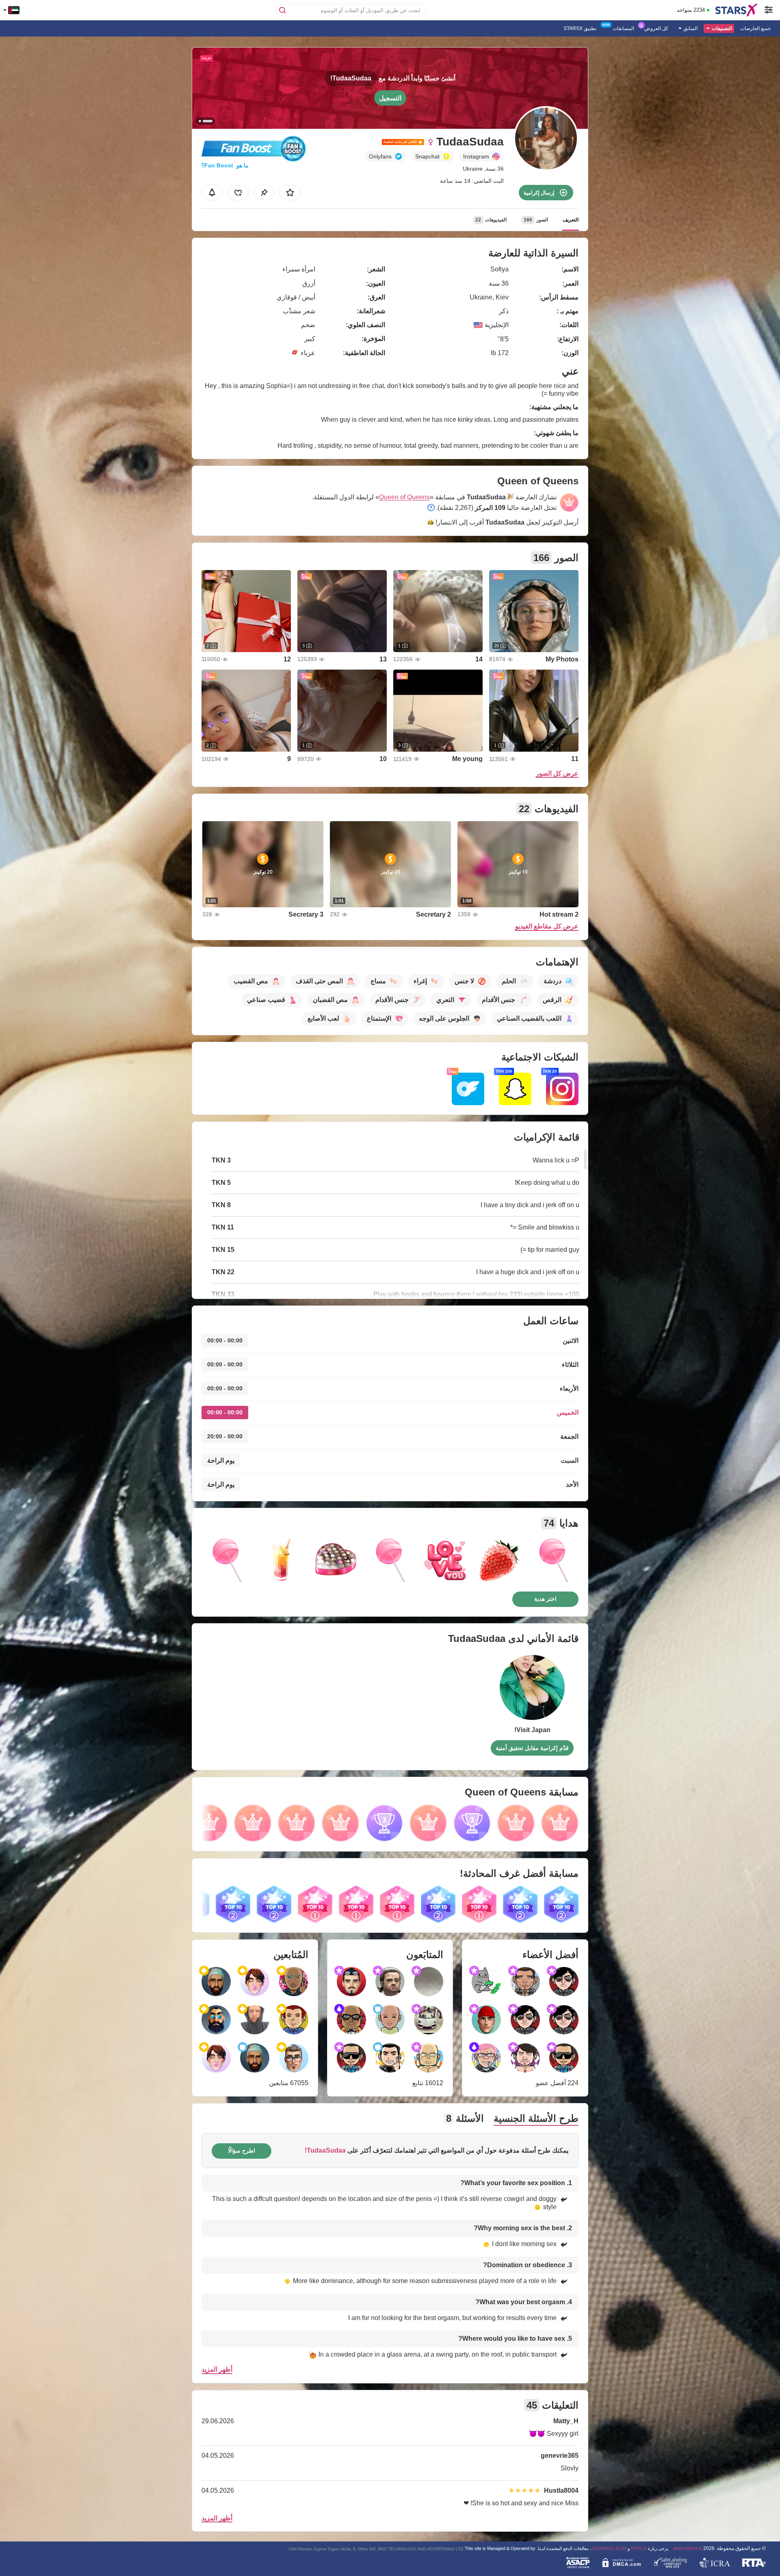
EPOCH (639, 2548)
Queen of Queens (404, 497)
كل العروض (656, 28)
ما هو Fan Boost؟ (225, 165)
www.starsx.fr (688, 2548)
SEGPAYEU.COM (609, 2548)
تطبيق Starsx (580, 28)
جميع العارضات (755, 28)
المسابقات (623, 28)
